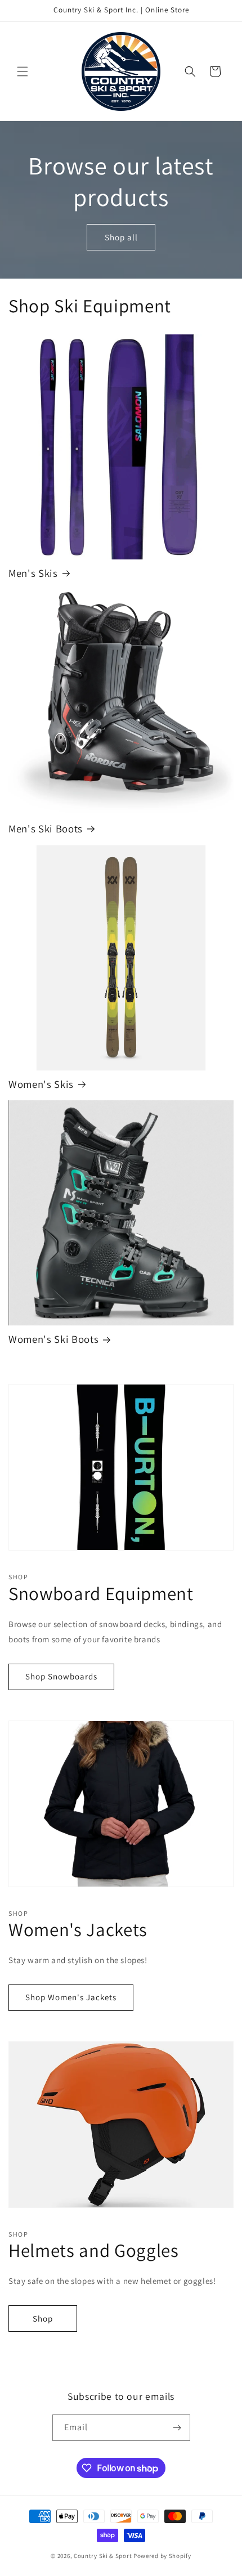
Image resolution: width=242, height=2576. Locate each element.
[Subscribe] (177, 2428)
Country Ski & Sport (103, 2556)
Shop (43, 2319)
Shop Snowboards (61, 1676)
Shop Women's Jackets (71, 1997)
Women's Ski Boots (53, 1339)
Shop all (121, 237)
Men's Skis (33, 573)
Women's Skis (41, 1084)
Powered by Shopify (162, 2556)
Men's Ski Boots (46, 829)
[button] (23, 71)
